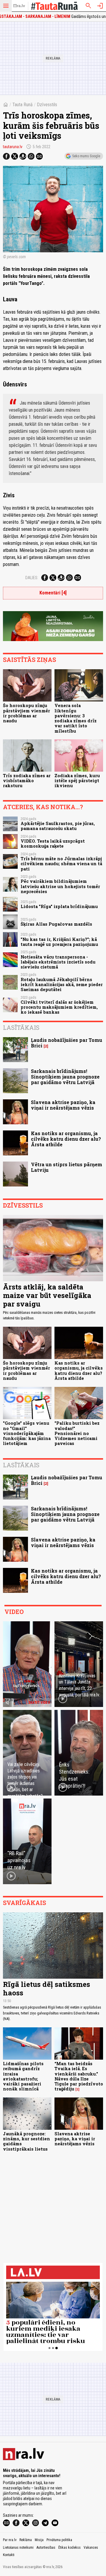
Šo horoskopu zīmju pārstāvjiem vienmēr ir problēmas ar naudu (26, 713)
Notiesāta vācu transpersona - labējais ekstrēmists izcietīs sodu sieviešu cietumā (58, 962)
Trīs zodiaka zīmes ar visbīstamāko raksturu (27, 781)
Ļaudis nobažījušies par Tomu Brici (67, 1043)
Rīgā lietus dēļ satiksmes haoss (47, 1988)
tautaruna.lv (13, 147)
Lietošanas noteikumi (18, 2548)
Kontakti (9, 2555)
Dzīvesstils (47, 105)
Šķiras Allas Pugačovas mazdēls (56, 924)
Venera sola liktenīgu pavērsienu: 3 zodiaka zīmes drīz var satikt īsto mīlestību (76, 718)
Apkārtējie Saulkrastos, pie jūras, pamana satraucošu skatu (58, 826)
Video (14, 1612)
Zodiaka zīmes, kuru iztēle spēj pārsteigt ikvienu (77, 781)
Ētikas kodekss (69, 2548)
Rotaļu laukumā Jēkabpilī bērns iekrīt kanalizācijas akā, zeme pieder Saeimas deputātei (62, 985)
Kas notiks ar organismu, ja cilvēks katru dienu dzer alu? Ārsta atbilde (66, 1139)
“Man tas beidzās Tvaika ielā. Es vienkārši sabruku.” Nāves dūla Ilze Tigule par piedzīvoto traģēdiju (79, 2076)
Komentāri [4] (53, 593)
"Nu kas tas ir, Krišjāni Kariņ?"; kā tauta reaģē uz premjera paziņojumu (59, 942)
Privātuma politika (59, 2540)
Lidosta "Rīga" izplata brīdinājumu (59, 906)
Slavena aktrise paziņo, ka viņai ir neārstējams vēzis (63, 1105)
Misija (39, 2540)
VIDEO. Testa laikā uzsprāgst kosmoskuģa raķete (53, 844)
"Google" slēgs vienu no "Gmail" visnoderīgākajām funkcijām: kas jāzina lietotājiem (27, 1433)
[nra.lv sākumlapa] (19, 6)
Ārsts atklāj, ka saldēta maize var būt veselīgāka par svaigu (47, 1295)
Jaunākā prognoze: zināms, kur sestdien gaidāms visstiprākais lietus (26, 2141)
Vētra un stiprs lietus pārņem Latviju (67, 1167)
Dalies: (32, 578)
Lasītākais (21, 1027)
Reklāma (26, 2540)
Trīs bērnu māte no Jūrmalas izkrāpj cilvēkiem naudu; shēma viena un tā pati (61, 864)
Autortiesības (46, 2548)
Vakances (91, 2548)
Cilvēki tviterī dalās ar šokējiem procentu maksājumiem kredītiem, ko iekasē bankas (59, 1007)
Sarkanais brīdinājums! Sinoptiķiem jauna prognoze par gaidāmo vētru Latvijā (65, 1077)
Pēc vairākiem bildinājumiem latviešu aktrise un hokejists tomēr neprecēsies (60, 886)
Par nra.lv (10, 2540)
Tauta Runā (23, 105)
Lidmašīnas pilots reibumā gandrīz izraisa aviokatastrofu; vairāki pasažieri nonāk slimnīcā (23, 2076)
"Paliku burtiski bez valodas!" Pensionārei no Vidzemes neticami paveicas (77, 1433)
